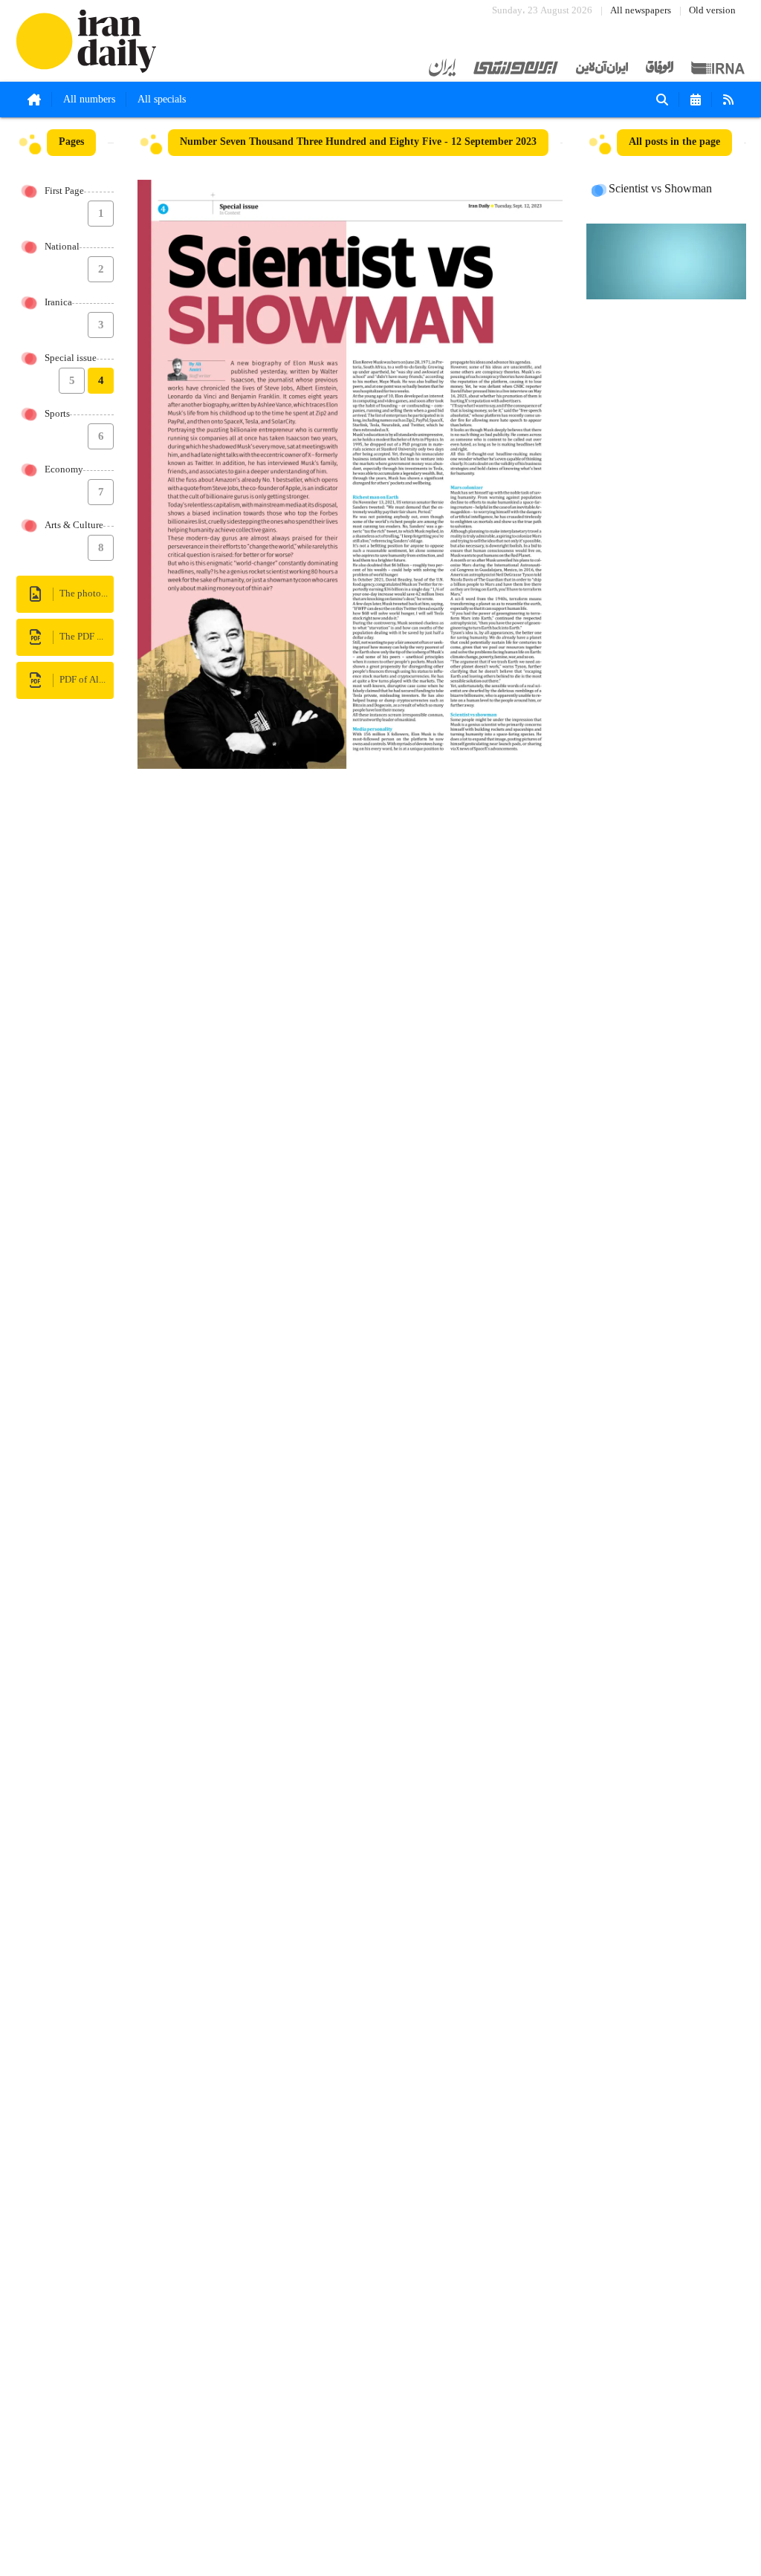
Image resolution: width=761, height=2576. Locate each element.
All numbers (89, 100)
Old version (712, 11)
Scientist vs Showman (660, 189)
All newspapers (641, 11)
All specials (162, 100)
